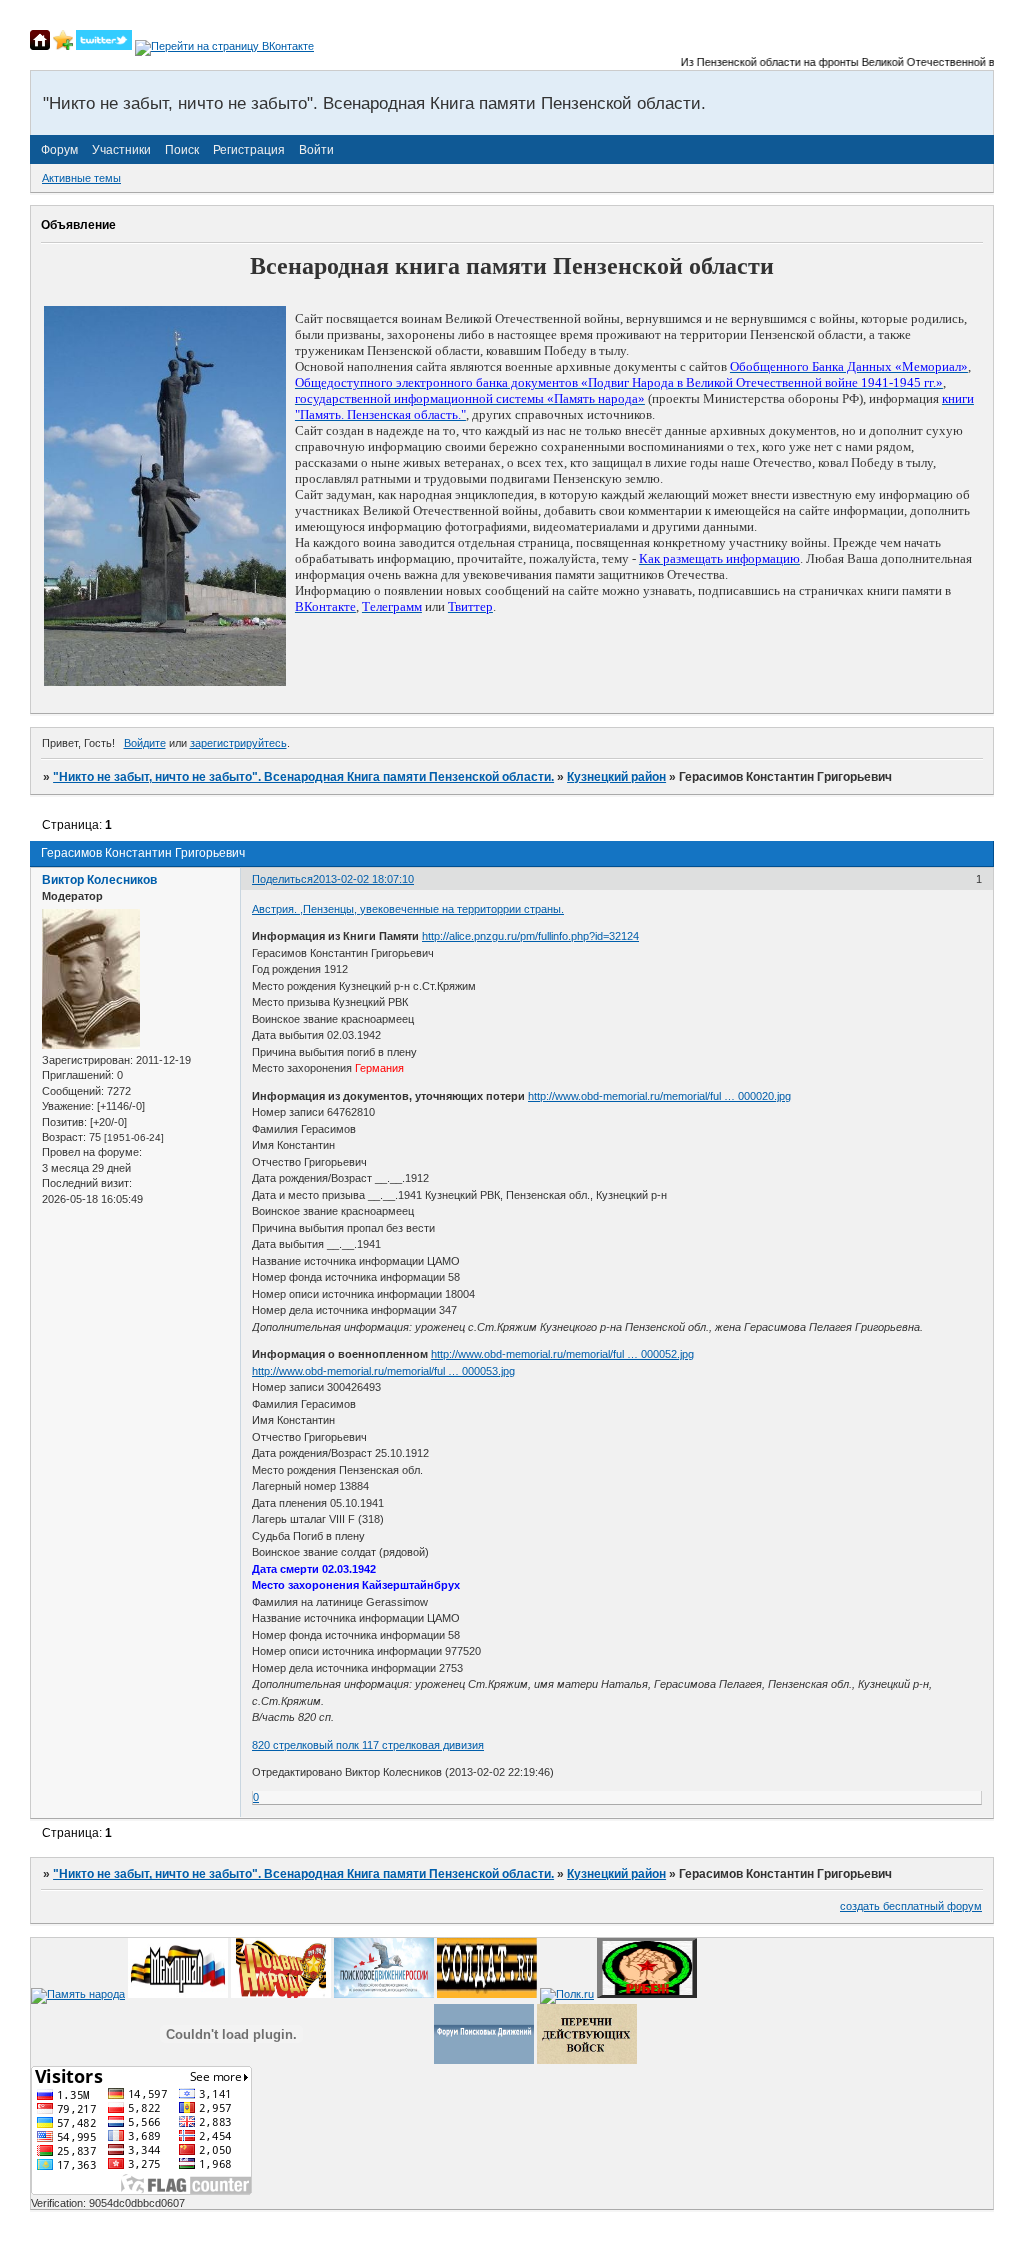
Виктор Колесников (99, 880)
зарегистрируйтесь (238, 743)
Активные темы (81, 178)
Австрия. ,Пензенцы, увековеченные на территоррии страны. (408, 909)
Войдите (145, 743)
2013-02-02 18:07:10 (363, 879)
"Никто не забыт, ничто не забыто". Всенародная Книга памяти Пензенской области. (303, 777)
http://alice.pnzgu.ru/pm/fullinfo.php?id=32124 (530, 936)
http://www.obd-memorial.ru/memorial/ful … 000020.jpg (659, 1096)
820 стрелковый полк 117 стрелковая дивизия (368, 1745)
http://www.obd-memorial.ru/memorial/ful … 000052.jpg (562, 1354)
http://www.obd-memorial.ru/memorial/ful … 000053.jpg (383, 1371)
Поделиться (282, 879)
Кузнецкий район (616, 777)
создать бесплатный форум (911, 1906)
